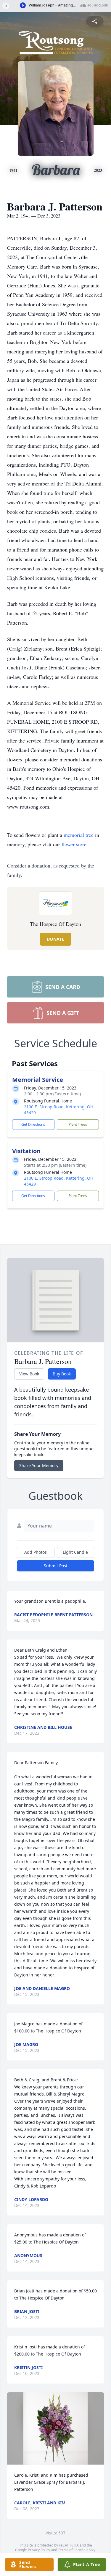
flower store (74, 844)
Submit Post (56, 1566)
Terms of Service (72, 2550)
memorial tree (79, 835)
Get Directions (33, 1124)
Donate (55, 939)
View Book (29, 1374)
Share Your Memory (39, 1465)
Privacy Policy (39, 2550)
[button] (56, 2428)
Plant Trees (78, 1124)
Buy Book (62, 1374)
